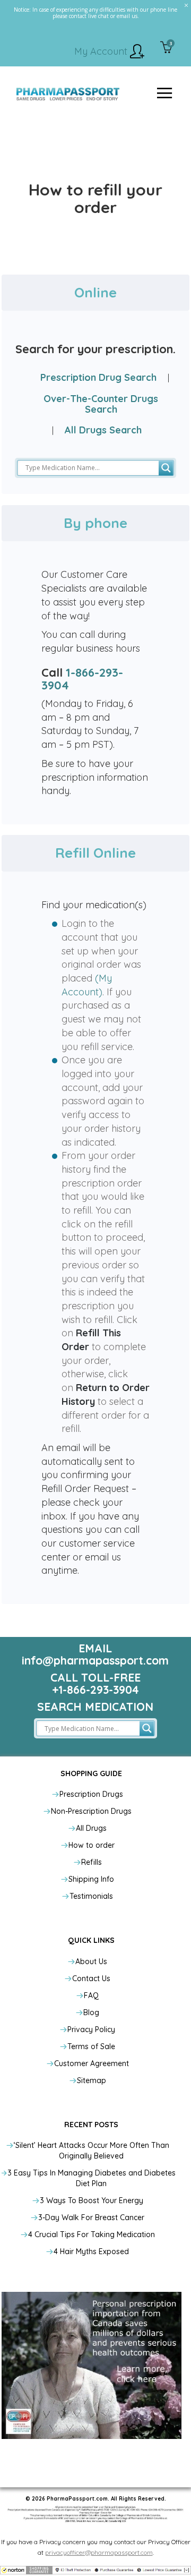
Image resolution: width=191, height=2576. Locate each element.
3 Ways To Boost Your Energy (92, 2200)
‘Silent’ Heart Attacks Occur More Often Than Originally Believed (92, 2151)
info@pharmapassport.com (95, 1660)
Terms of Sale (91, 2046)
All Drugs (91, 1828)
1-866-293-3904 (82, 679)
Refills (92, 1862)
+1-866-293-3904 (95, 1690)
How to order (92, 1845)
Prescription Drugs (91, 1794)
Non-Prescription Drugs (91, 1811)
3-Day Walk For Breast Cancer (91, 2217)
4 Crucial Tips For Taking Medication (92, 2234)
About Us (91, 1961)
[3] (166, 48)
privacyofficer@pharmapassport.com (99, 2552)
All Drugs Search (103, 430)
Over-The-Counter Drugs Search (101, 404)
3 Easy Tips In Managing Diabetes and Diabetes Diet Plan (92, 2178)
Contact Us (91, 1978)
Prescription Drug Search (98, 377)
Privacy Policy (91, 2029)
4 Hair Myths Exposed (91, 2251)
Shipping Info (91, 1879)
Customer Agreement (92, 2063)
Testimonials (91, 1896)
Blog (91, 2012)
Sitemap (92, 2080)
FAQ (91, 1995)
